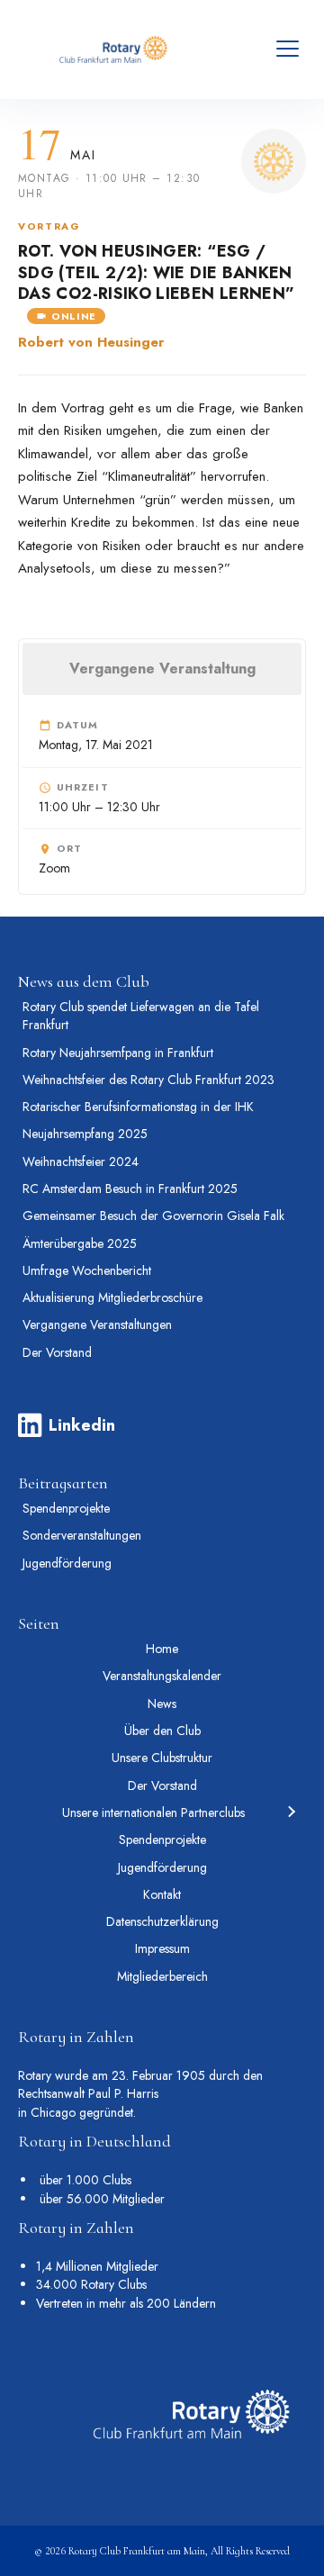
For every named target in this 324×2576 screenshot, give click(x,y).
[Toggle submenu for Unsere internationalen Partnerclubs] (290, 1812)
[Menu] (288, 50)
